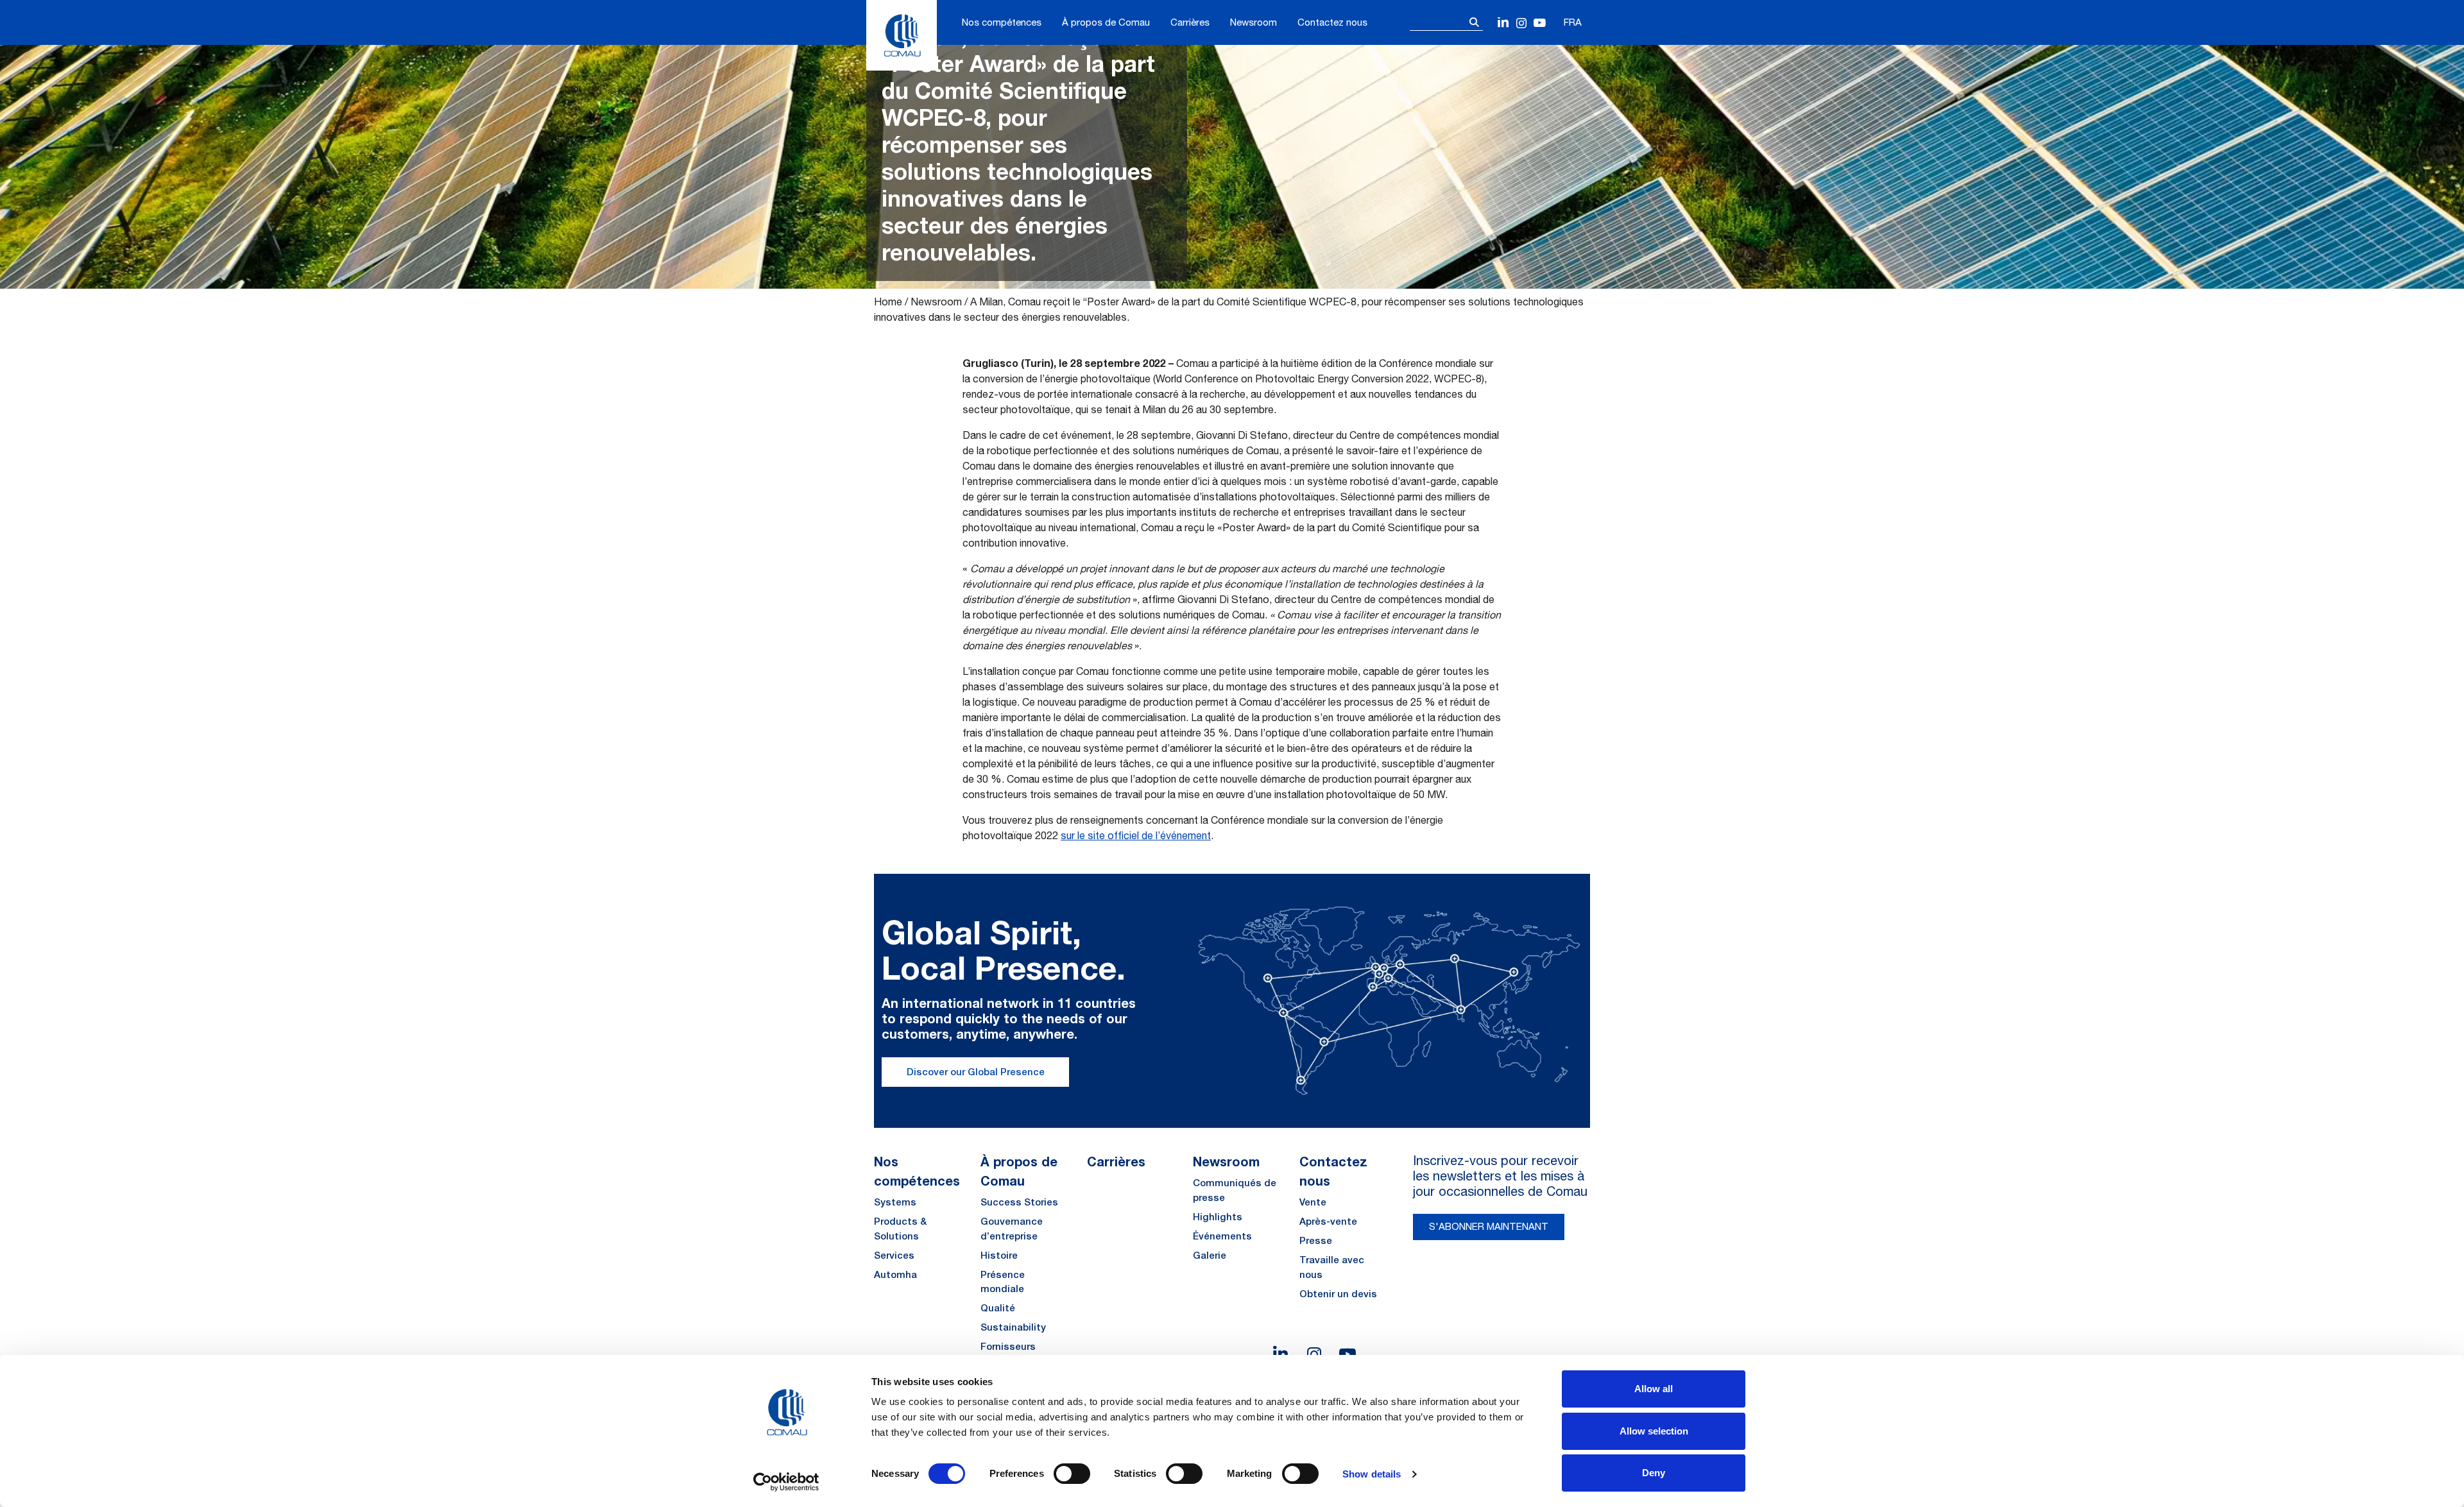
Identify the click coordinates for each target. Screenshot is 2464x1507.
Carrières (1190, 22)
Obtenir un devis (1338, 1294)
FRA (1573, 22)
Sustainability (1013, 1327)
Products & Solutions (900, 1229)
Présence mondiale (1003, 1282)
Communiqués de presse (1235, 1190)
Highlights (1218, 1217)
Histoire (999, 1255)
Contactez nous (1332, 22)
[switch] (1072, 1474)
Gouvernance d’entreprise (1012, 1229)
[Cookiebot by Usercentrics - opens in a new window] (786, 1482)
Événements (1222, 1236)
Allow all (1654, 1389)
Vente (1313, 1202)
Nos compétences (1002, 22)
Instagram (1522, 23)
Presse (1316, 1240)
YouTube (1540, 23)
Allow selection (1654, 1431)
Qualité (998, 1308)
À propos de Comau (1106, 22)
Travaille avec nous (1332, 1267)
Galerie (1210, 1255)
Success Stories (1019, 1202)
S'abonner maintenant (1489, 1226)
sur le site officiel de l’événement (1136, 835)
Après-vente (1328, 1221)
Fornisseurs (1008, 1346)
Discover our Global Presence (976, 1072)
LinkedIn (1504, 23)
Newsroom (1253, 22)
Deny (1654, 1473)
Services (894, 1255)
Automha (895, 1274)
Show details (1372, 1474)
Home (888, 302)
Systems (895, 1202)
